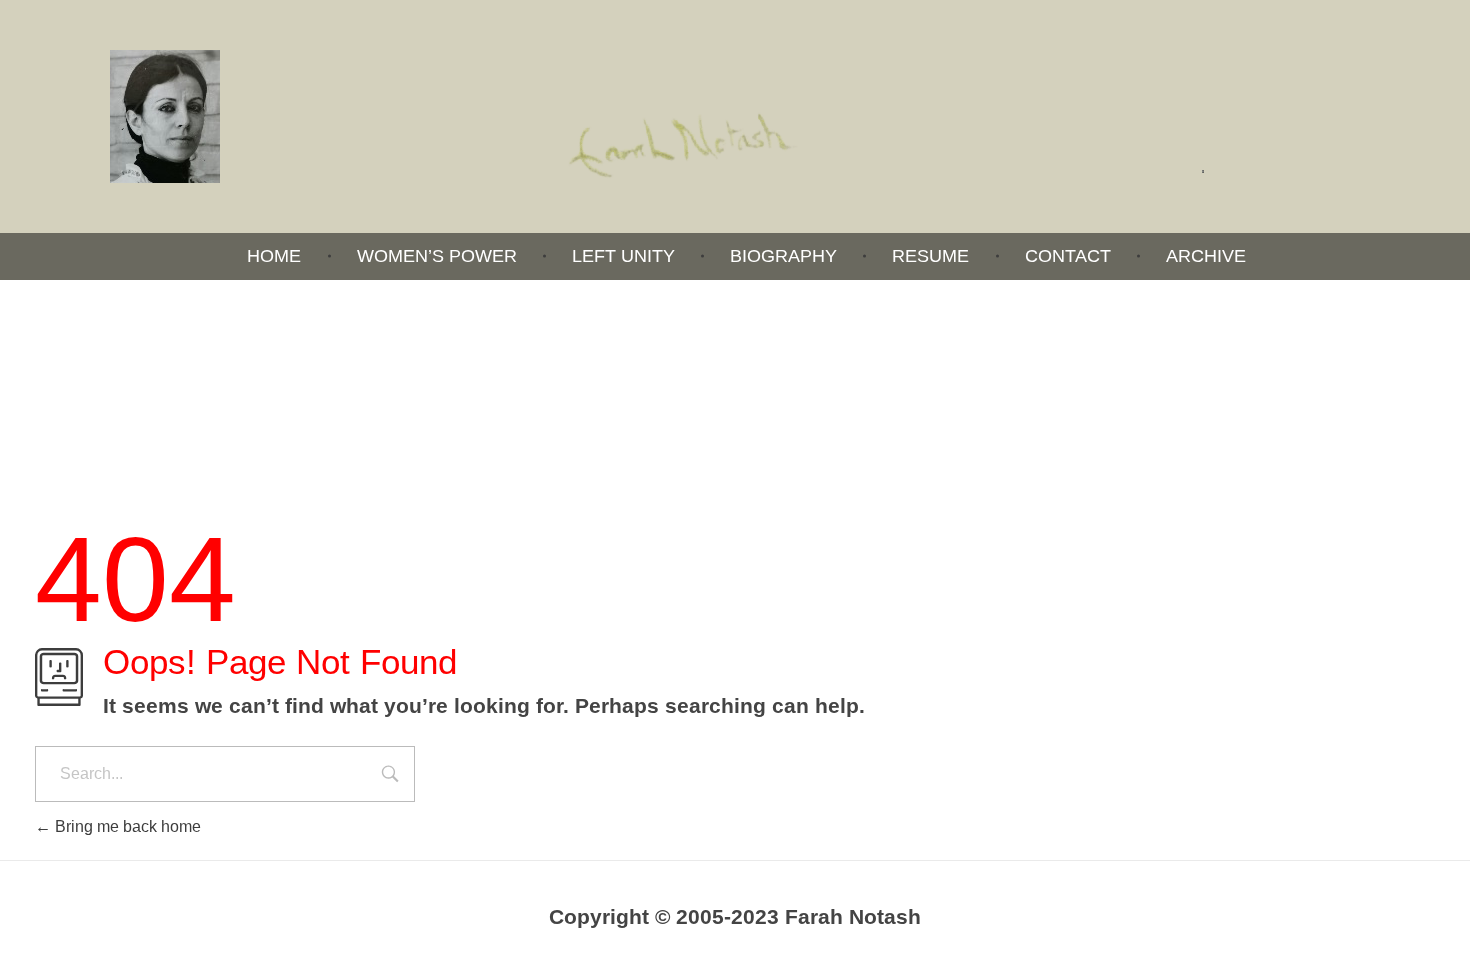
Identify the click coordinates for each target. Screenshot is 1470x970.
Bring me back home (126, 826)
